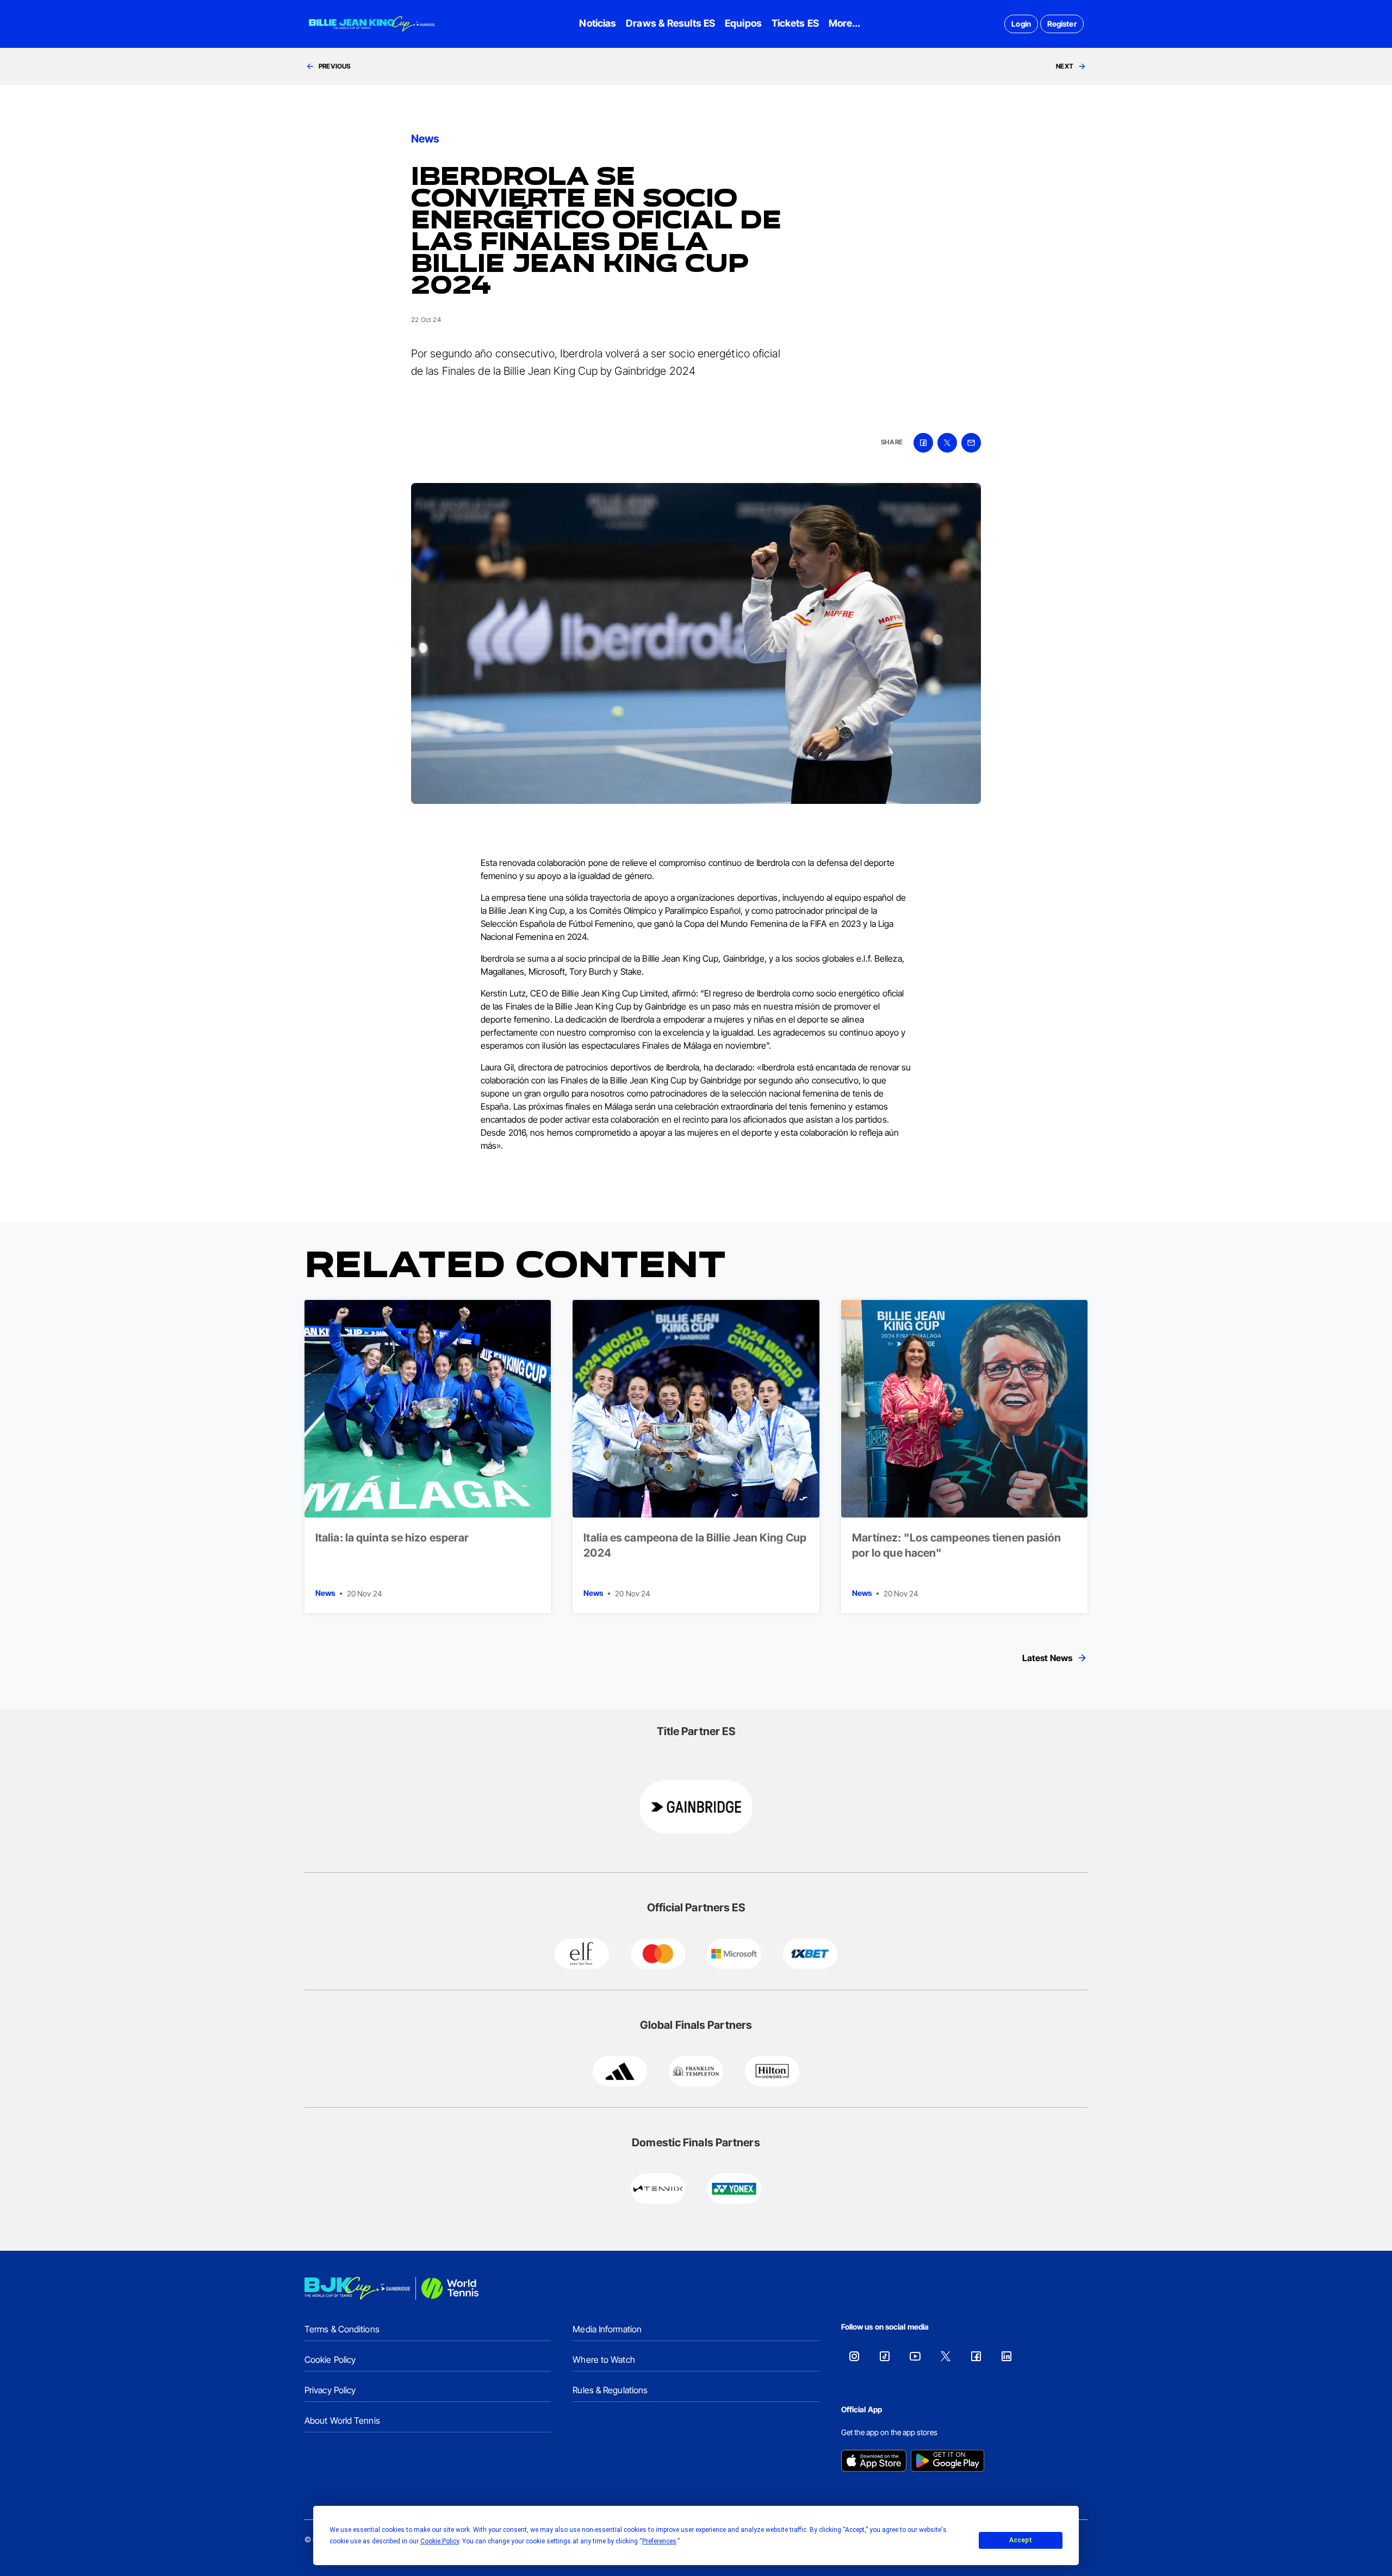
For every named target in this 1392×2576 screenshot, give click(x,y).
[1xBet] (810, 1954)
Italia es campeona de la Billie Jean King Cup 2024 (695, 1545)
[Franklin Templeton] (696, 2071)
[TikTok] (885, 2356)
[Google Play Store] (947, 2462)
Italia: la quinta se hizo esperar (392, 1538)
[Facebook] (976, 2356)
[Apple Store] (874, 2462)
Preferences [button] (659, 2541)
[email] (971, 443)
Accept (1021, 2540)
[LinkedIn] (1006, 2356)
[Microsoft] (734, 1954)
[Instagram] (854, 2356)
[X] (946, 2356)
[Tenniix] (658, 2189)
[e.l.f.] (582, 1954)
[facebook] (923, 443)
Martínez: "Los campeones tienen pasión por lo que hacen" (957, 1545)
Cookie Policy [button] (440, 2541)
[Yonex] (734, 2189)
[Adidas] (620, 2071)
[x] (947, 443)
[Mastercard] (658, 1954)
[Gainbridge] (696, 1807)
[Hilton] (772, 2071)
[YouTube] (915, 2356)
